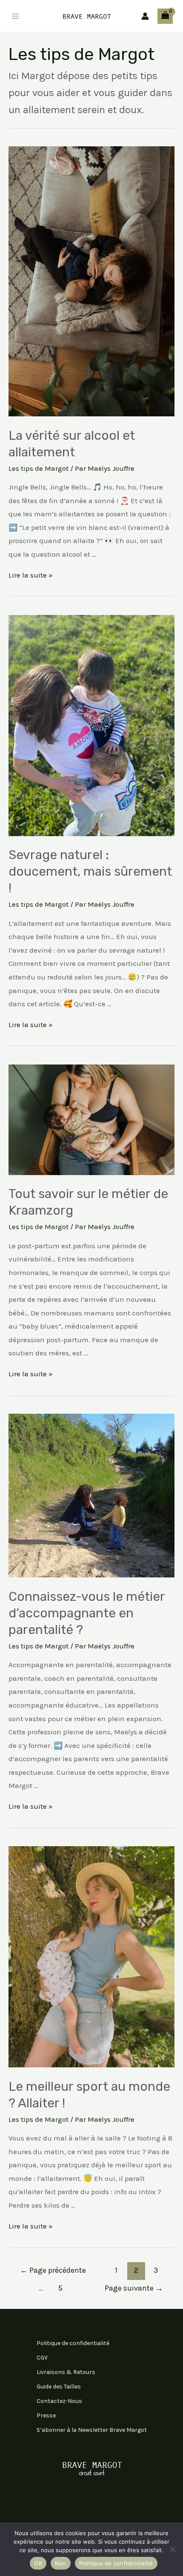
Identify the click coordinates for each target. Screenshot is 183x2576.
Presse (46, 2415)
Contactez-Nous (59, 2401)
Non (61, 2563)
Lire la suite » (31, 575)
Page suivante (134, 2288)
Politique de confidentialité (73, 2343)
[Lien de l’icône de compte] (145, 16)
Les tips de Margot (39, 468)
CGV (42, 2358)
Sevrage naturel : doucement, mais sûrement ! (90, 871)
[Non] (172, 2549)
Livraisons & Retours (66, 2372)
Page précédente (53, 2270)
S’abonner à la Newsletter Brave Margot (92, 2430)
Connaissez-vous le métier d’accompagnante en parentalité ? (87, 1613)
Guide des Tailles (59, 2387)
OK (38, 2563)
